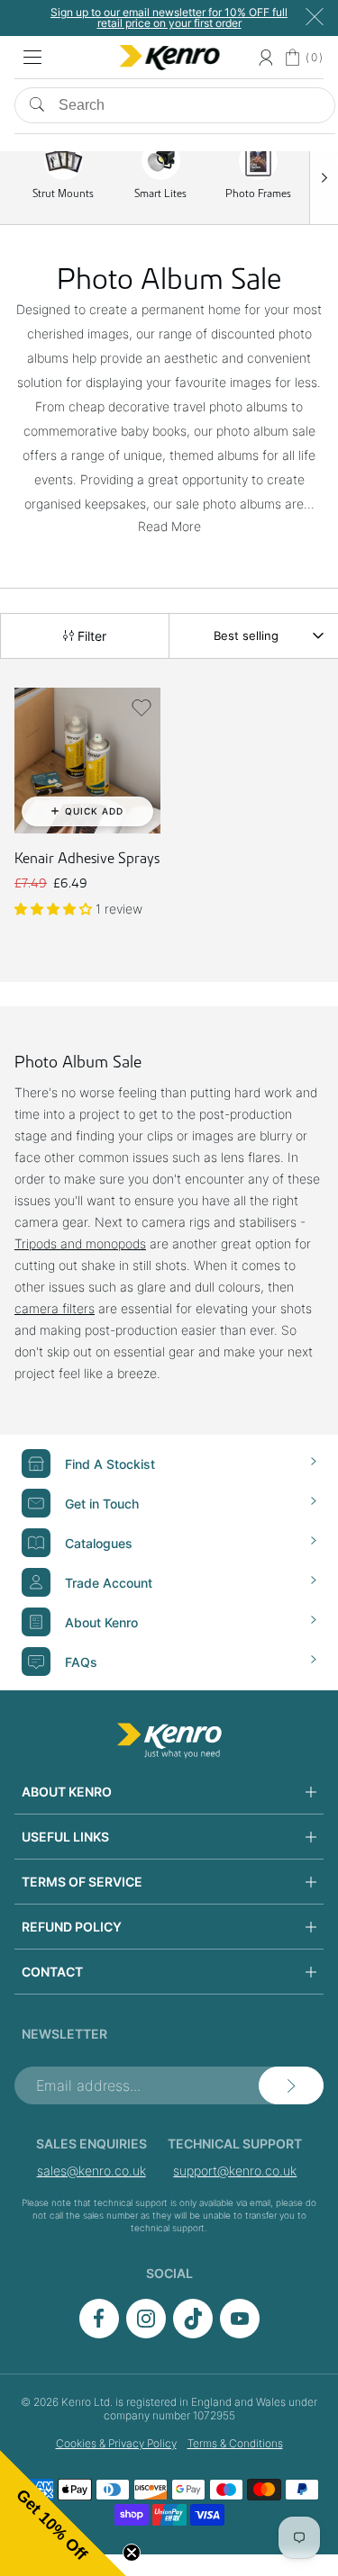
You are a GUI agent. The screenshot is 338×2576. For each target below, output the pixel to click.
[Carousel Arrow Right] (324, 177)
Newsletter (64, 2034)
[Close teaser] (132, 2553)
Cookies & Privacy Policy (116, 2443)
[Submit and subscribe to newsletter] (291, 2085)
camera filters (55, 1308)
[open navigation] (32, 58)
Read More (169, 526)
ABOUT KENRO (67, 1792)
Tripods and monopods (80, 1243)
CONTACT (52, 1972)
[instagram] (146, 2333)
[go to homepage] (169, 1741)
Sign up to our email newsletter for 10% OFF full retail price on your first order (169, 18)
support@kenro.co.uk (235, 2171)
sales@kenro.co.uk (91, 2171)
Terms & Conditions (235, 2443)
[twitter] (193, 2333)
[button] (142, 707)
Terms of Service (82, 1882)
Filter (90, 636)
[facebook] (99, 2333)
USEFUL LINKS (65, 1837)
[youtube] (240, 2333)
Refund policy (72, 1927)
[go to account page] (265, 58)
